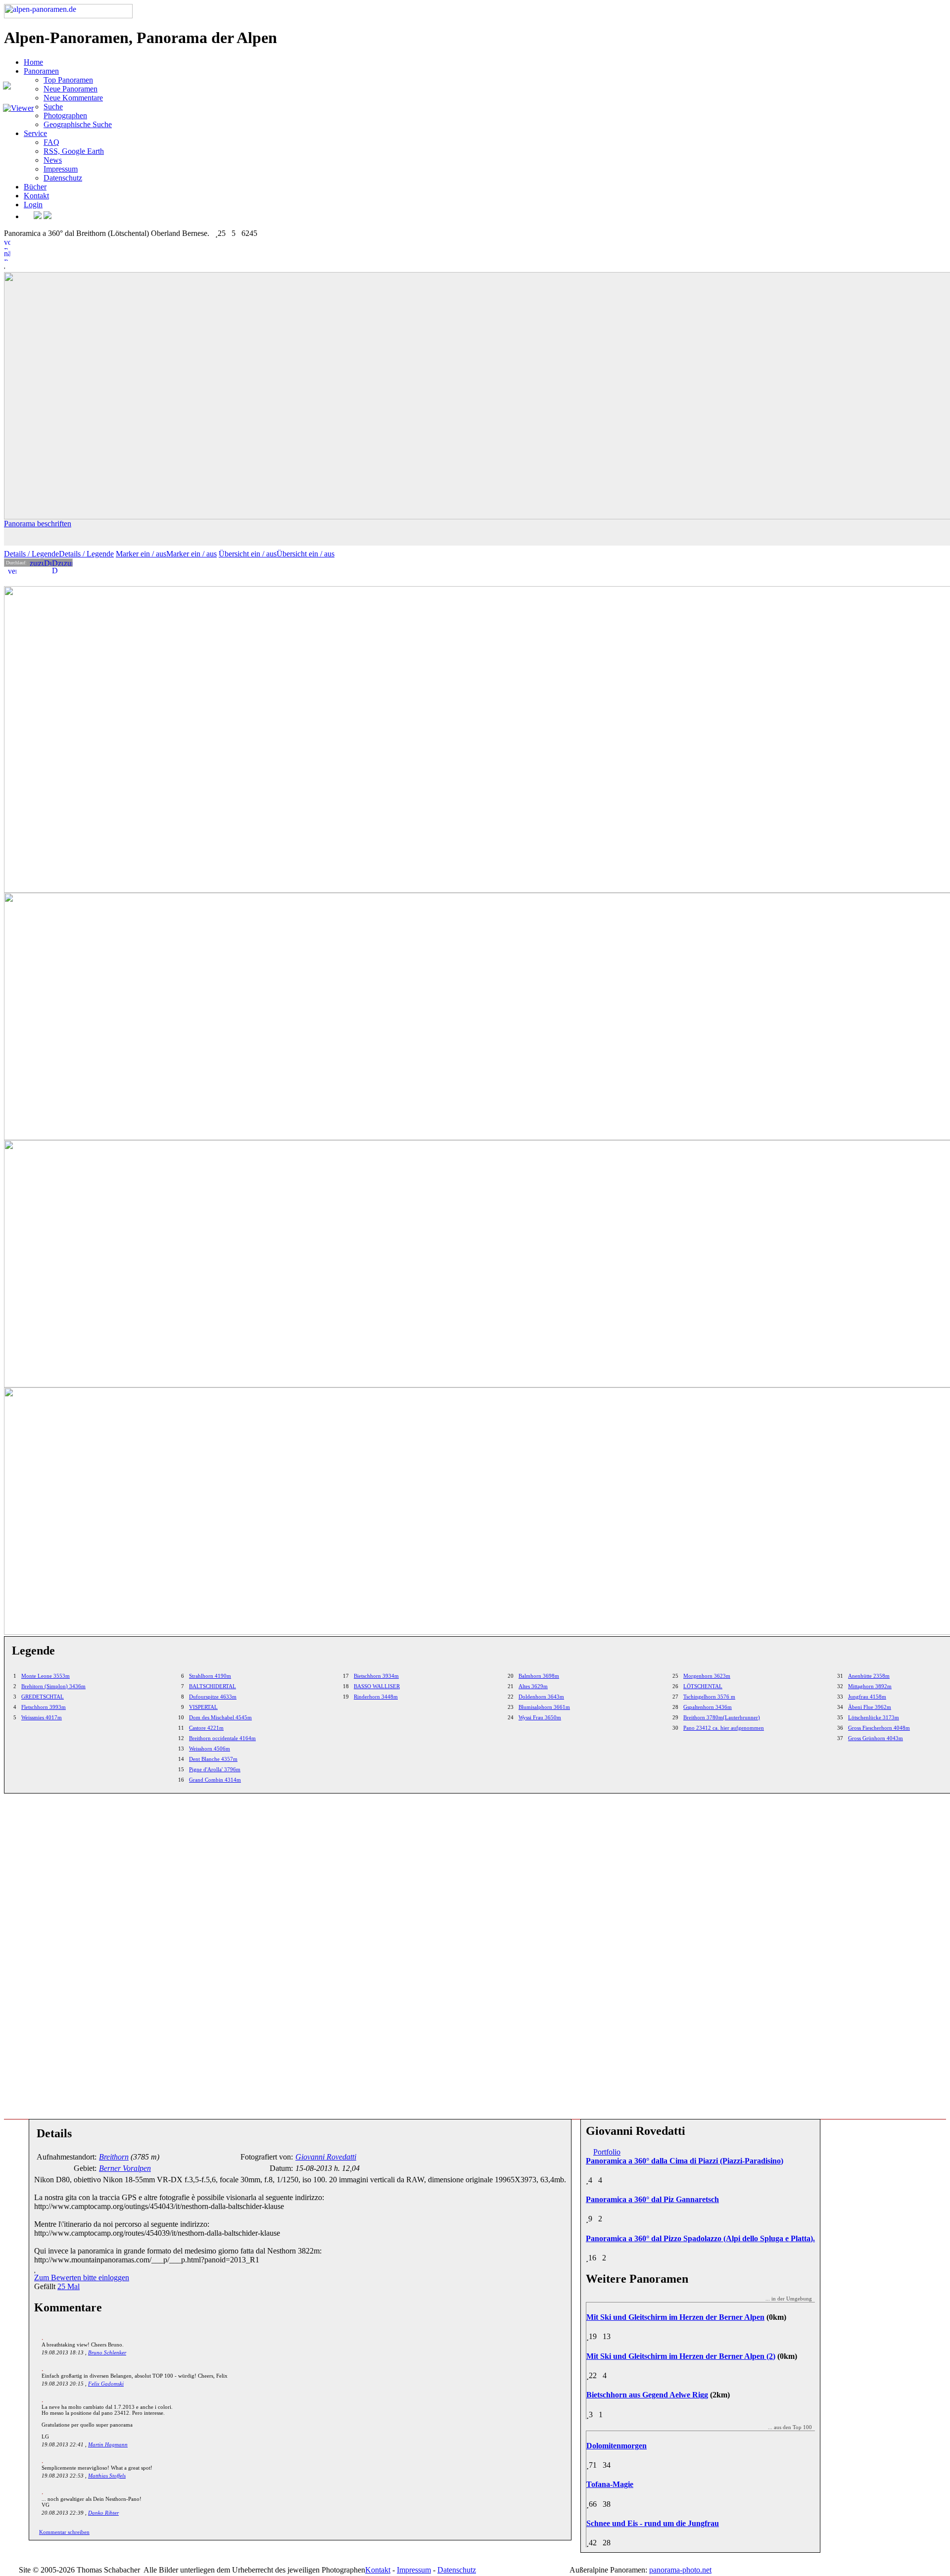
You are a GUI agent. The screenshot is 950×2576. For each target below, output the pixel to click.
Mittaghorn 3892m (870, 1686)
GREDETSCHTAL (43, 1697)
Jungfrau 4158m (867, 1697)
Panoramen (41, 71)
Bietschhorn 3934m (376, 1676)
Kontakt (36, 196)
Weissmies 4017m (42, 1717)
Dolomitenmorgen (617, 2446)
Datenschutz (63, 178)
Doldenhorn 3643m (541, 1697)
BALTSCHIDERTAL (213, 1686)
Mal (69, 2286)
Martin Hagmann (108, 2444)
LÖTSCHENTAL (703, 1686)
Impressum (61, 169)
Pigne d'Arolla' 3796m (215, 1769)
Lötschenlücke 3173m (874, 1717)
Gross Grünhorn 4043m (876, 1738)
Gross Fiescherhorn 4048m (879, 1728)
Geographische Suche (78, 124)
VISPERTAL (203, 1707)
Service (35, 133)
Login (33, 205)
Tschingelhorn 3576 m (709, 1697)
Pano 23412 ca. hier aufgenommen (724, 1728)
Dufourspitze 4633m (213, 1697)
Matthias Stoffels (107, 2476)
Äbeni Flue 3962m (870, 1707)
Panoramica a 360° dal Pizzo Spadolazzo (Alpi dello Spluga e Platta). (700, 2238)
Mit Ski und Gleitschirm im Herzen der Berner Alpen (675, 2317)
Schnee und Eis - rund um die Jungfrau (653, 2523)
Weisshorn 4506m (210, 1748)
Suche (53, 107)
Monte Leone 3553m (46, 1676)
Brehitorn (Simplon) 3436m (53, 1686)
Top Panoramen (68, 80)
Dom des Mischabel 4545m (220, 1717)
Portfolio (607, 2152)
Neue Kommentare (73, 98)
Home (33, 62)
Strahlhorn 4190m (210, 1676)
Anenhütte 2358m (869, 1676)
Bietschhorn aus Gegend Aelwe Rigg (647, 2395)
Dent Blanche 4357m (213, 1759)
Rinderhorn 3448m (376, 1697)
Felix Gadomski (106, 2384)
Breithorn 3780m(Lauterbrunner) (722, 1717)
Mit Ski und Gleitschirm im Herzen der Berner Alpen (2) (681, 2356)
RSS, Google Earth (74, 151)
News (53, 160)
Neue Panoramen (71, 89)
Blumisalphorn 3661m (544, 1707)
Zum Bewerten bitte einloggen (82, 2277)
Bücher (35, 187)
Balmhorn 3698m (539, 1676)
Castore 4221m (206, 1728)
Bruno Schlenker (107, 2352)
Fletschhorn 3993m (44, 1707)
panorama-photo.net (680, 2570)
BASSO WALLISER (377, 1686)
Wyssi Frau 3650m (540, 1717)
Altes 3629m (533, 1686)
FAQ (51, 142)
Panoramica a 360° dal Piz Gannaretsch (652, 2199)
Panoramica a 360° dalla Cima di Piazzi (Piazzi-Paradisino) (685, 2161)
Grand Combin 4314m (215, 1780)
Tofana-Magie (610, 2484)
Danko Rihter (103, 2513)
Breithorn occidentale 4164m (222, 1738)
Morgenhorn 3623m (707, 1676)
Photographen (65, 115)
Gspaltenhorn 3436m (708, 1707)
